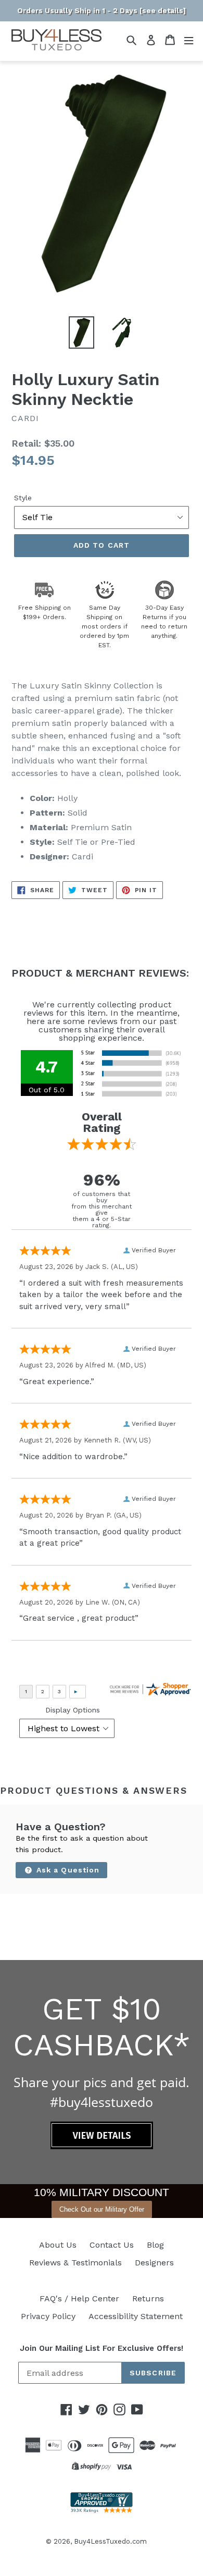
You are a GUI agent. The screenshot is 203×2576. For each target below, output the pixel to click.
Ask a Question (67, 1870)
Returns (148, 2298)
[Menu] (189, 40)
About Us (58, 2245)
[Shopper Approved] (102, 2510)
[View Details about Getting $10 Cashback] (102, 2146)
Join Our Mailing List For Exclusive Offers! (102, 2348)
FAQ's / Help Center (79, 2298)
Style (23, 498)
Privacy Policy (48, 2316)
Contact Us (112, 2245)
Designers (154, 2263)
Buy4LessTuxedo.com (110, 2541)
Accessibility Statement (136, 2316)
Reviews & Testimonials (75, 2263)
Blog (155, 2245)
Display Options (73, 1710)
